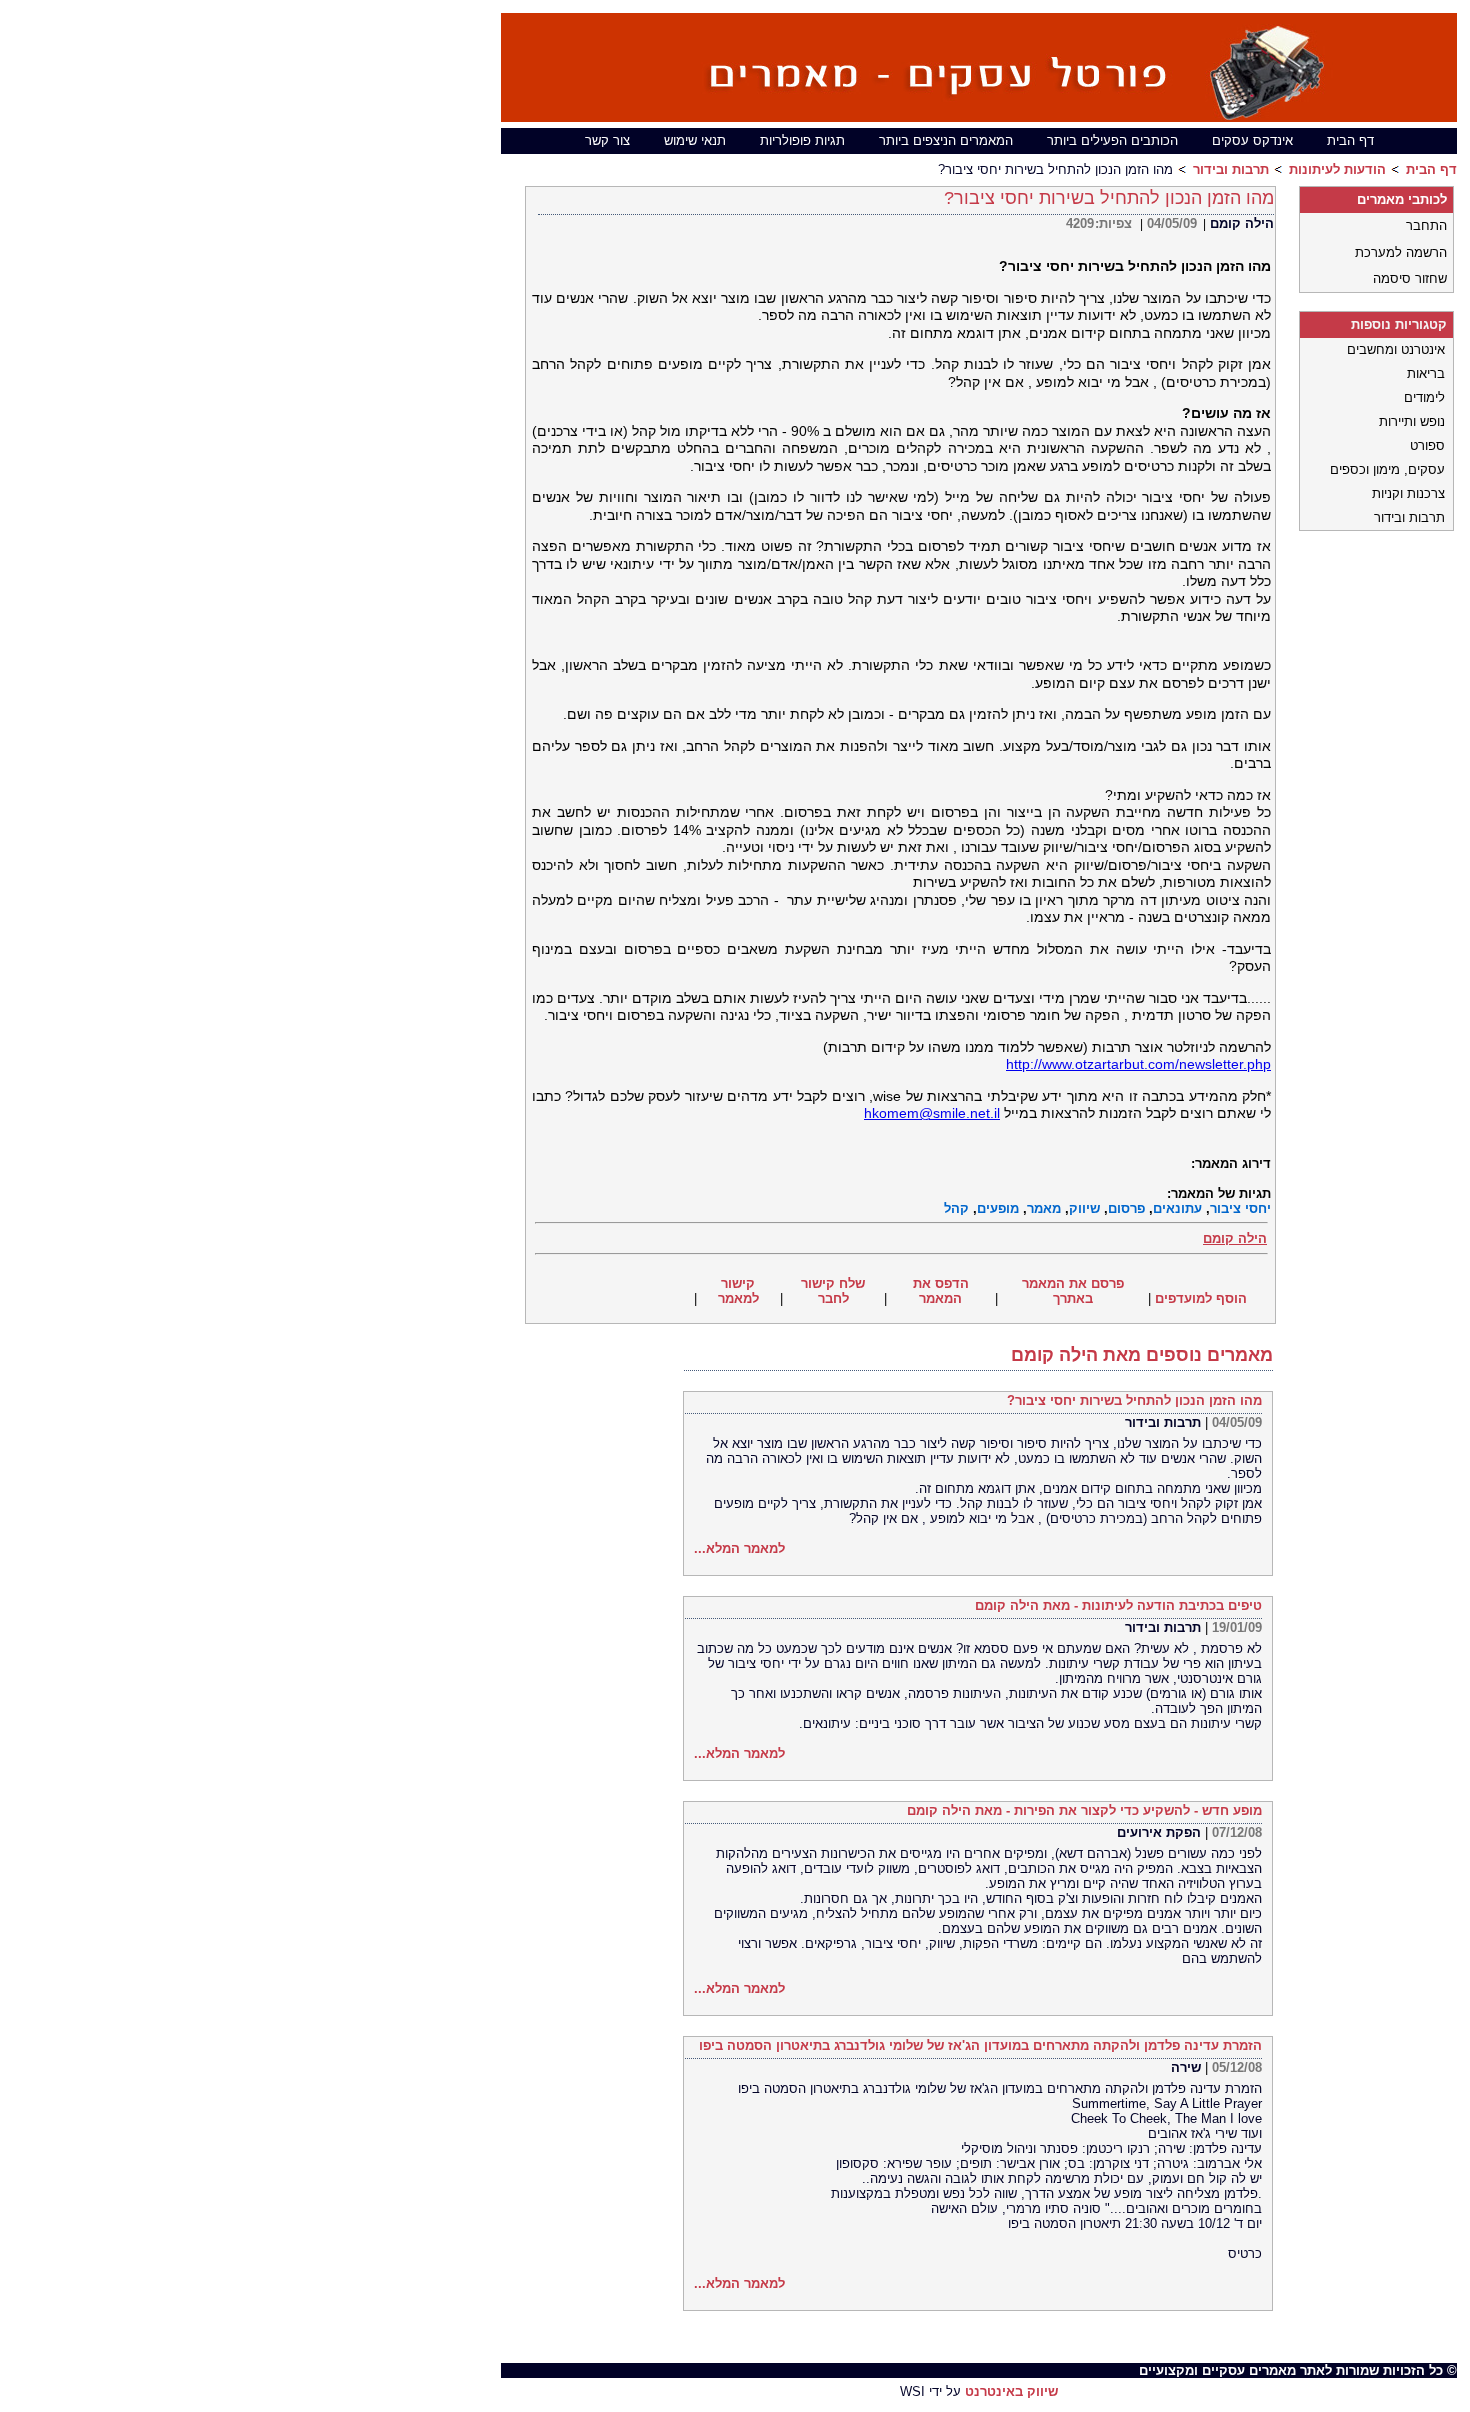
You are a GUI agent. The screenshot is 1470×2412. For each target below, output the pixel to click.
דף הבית (1350, 140)
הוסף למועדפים (1201, 1298)
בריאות (1426, 373)
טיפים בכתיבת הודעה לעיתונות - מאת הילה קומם (1118, 1605)
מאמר (1044, 1208)
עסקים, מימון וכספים (1387, 469)
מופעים (998, 1208)
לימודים (1424, 397)
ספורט (1427, 445)
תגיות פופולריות (802, 140)
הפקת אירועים (1159, 1832)
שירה (1186, 2067)
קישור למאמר (738, 1291)
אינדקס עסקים (1252, 140)
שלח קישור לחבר (833, 1291)
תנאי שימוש (695, 140)
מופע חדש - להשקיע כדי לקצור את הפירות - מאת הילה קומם (1084, 1810)
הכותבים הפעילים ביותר (1112, 140)
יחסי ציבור (1240, 1208)
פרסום (1126, 1208)
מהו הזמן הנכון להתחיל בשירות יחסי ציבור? (1134, 1400)
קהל (956, 1208)
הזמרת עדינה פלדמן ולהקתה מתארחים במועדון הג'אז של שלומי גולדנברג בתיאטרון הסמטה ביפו (980, 2045)
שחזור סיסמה (1410, 278)
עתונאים (1177, 1208)
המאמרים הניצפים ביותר (946, 140)
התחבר (1426, 225)
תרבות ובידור (1231, 169)
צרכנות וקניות (1408, 493)
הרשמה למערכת (1401, 252)
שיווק (1084, 1208)
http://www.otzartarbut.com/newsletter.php (1138, 1064)
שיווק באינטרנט (1011, 2391)
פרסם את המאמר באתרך (1073, 1291)
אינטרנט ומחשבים (1396, 349)
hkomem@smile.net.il (932, 1113)
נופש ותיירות (1412, 421)
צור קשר (607, 140)
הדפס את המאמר (941, 1291)
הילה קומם (1242, 223)
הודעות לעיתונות (1337, 169)
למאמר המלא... (739, 1548)
